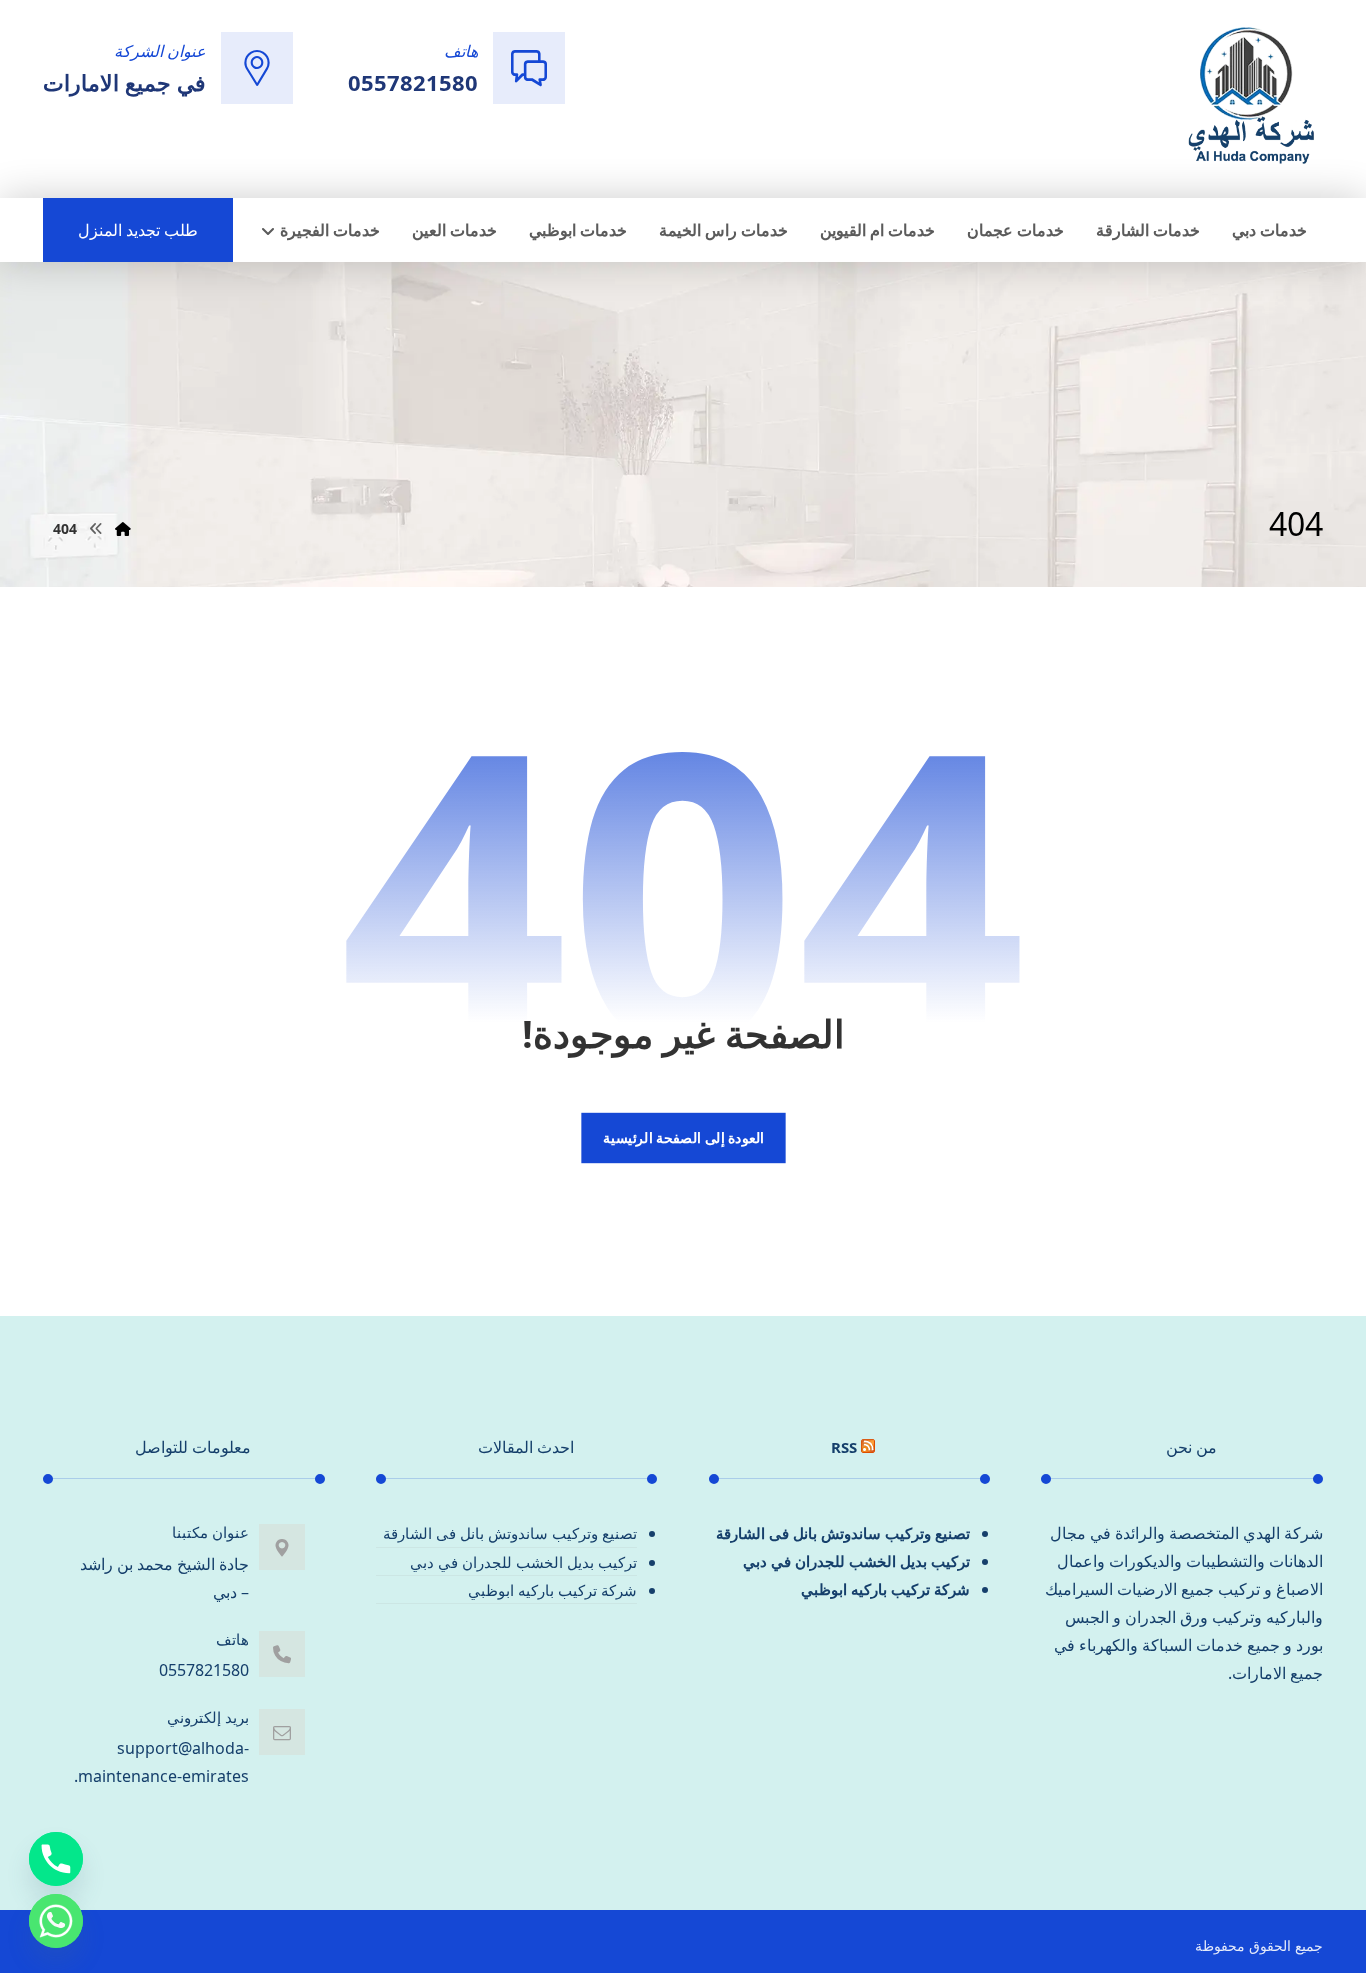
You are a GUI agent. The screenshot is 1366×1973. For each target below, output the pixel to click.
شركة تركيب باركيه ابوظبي (885, 1589)
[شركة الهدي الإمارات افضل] (1250, 97)
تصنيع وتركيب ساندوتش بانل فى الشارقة (843, 1533)
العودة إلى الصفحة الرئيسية (682, 1138)
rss (844, 1447)
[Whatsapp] (56, 1921)
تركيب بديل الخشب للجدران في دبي (856, 1561)
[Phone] (56, 1859)
